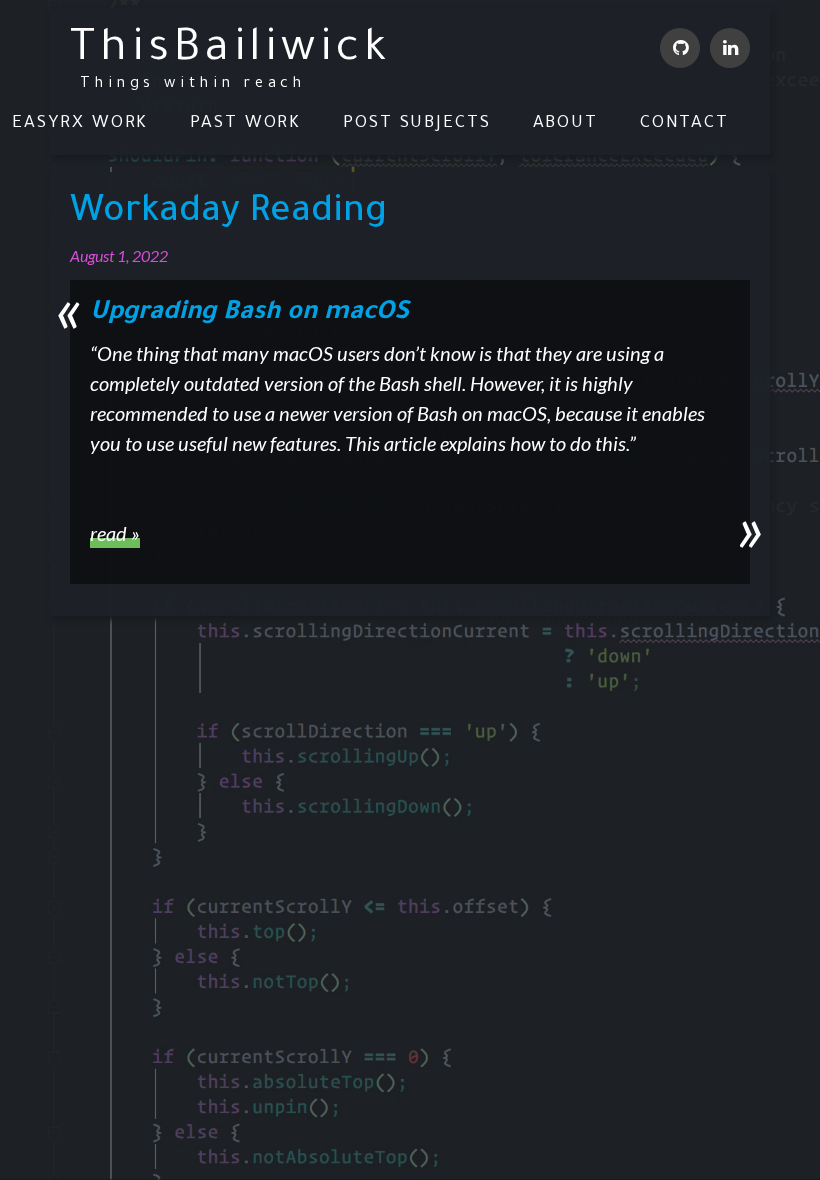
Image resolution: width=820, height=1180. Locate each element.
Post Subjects (417, 124)
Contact (684, 124)
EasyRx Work (80, 124)
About (566, 124)
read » (115, 533)
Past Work (245, 124)
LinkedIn (730, 48)
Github (680, 48)
